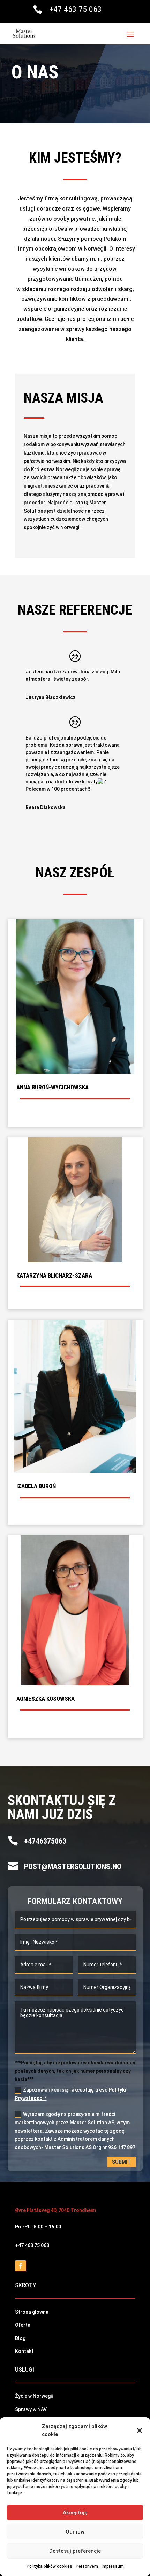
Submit (121, 2162)
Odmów (75, 2532)
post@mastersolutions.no (73, 1867)
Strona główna (32, 2312)
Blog (20, 2338)
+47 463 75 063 (75, 9)
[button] (140, 2431)
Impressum (113, 2566)
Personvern (87, 2566)
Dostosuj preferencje (75, 2551)
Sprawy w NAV (31, 2409)
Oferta (23, 2325)
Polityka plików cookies (49, 2566)
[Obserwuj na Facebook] (21, 2266)
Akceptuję (75, 2513)
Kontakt (24, 2351)
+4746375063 (45, 1841)
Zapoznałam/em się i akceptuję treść (70, 2094)
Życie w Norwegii (34, 2396)
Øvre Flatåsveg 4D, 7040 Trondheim (55, 2210)
